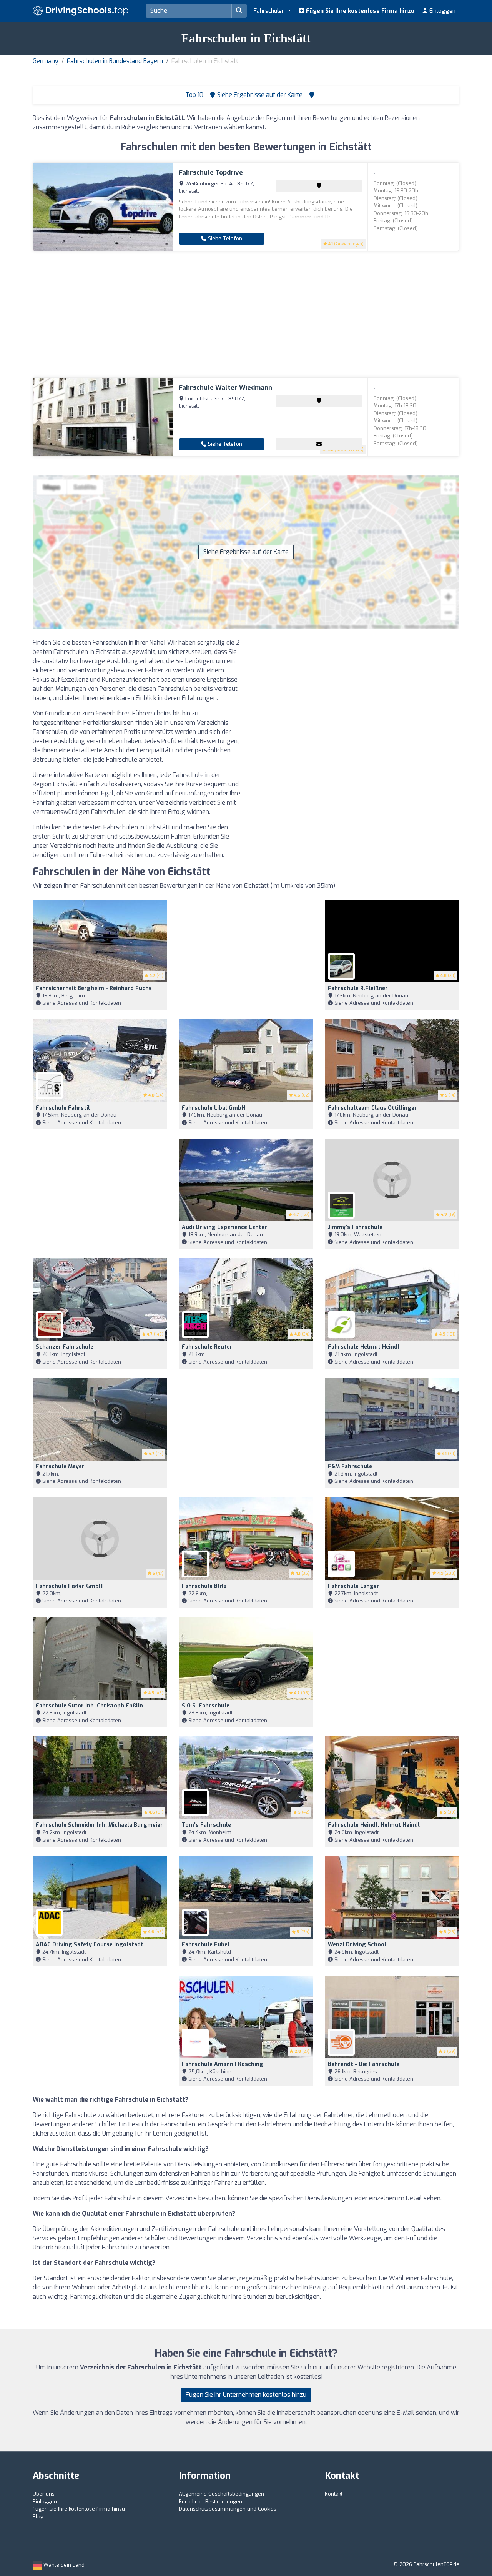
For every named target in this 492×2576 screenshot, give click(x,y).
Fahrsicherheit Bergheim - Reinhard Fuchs (94, 988)
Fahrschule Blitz (204, 1586)
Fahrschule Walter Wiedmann (225, 388)
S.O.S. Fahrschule (206, 1706)
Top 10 (194, 95)
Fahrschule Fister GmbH (69, 1586)
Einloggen (442, 11)
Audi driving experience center (224, 1227)
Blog (38, 2517)
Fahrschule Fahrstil (63, 1108)
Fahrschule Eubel (206, 1945)
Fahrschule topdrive (211, 173)
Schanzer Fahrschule (65, 1347)
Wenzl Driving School (357, 1945)
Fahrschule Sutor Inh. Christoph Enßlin (89, 1706)
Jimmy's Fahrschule (355, 1227)
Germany (46, 61)
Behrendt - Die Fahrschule (364, 2064)
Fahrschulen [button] (270, 11)
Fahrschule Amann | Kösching (223, 2064)
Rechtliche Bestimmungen (210, 2502)
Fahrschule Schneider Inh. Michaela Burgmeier (99, 1825)
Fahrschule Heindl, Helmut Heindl (374, 1825)
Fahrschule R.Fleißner (358, 988)
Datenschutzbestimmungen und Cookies (228, 2509)
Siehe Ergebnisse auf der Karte (246, 552)
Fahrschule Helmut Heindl (364, 1347)
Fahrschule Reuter (207, 1347)
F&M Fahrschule (350, 1466)
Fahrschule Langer (354, 1586)
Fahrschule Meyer (60, 1466)
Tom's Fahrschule (206, 1825)
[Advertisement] (246, 314)
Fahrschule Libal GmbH (214, 1108)
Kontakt (334, 2494)
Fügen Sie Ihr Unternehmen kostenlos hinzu (246, 2395)
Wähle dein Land (63, 2565)
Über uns (44, 2494)
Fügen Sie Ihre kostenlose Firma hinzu (359, 11)
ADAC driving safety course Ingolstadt (90, 1945)
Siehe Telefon (224, 239)
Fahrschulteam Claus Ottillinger (372, 1108)
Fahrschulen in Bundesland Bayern (115, 61)
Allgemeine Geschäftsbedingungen (221, 2494)
